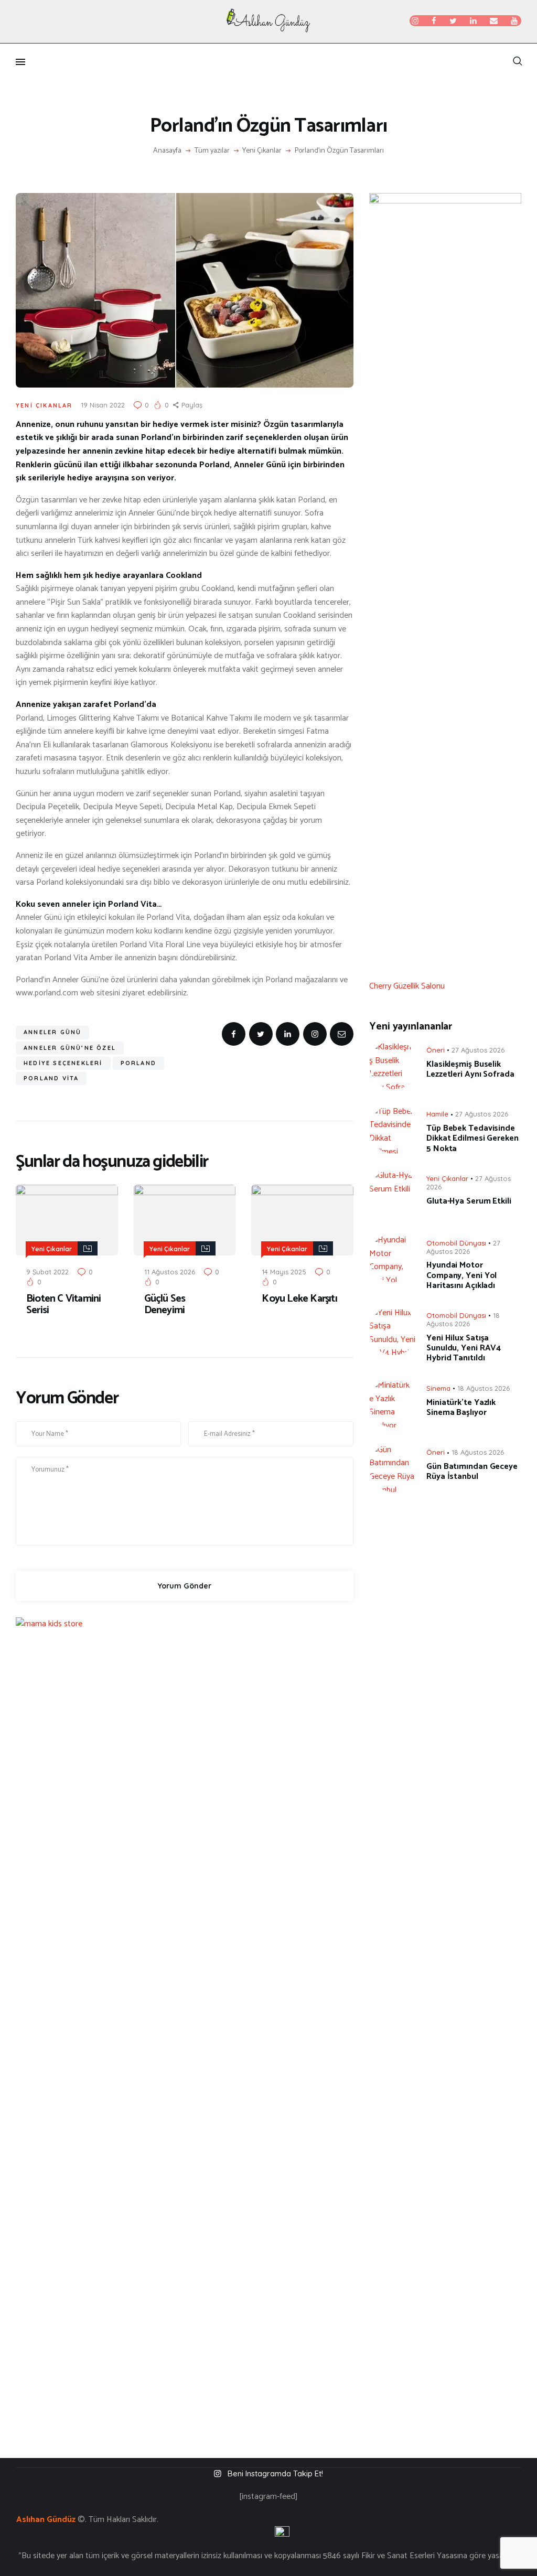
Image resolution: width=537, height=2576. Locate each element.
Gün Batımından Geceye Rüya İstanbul (472, 1472)
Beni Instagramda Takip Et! (275, 2473)
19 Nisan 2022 (103, 405)
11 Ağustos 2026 (170, 1272)
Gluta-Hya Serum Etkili (469, 1201)
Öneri (436, 1050)
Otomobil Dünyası (456, 1243)
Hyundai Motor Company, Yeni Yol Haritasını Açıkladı (461, 1275)
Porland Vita (51, 1078)
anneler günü (52, 1032)
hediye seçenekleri (63, 1063)
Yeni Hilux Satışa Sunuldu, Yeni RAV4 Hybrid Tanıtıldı (464, 1348)
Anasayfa (167, 151)
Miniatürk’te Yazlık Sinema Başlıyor (461, 1408)
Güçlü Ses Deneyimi (165, 1305)
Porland (138, 1063)
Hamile (437, 1114)
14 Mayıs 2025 (284, 1272)
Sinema (438, 1388)
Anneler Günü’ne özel (70, 1048)
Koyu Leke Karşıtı (299, 1299)
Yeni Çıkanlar (262, 151)
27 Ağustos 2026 (478, 1050)
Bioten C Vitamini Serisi (63, 1305)
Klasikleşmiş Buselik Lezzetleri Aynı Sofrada (470, 1069)
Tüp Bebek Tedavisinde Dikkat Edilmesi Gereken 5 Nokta (472, 1139)
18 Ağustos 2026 (463, 1319)
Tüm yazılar (212, 151)
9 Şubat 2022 (47, 1272)
